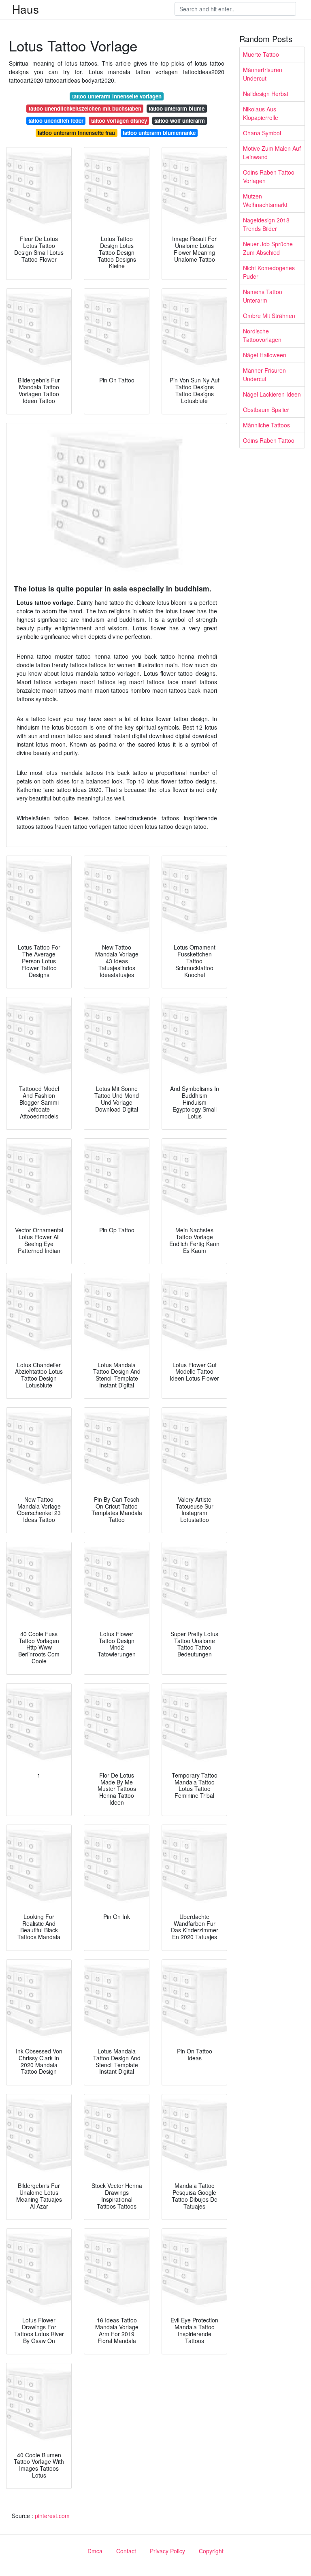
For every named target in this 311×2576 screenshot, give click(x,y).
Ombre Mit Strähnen (269, 316)
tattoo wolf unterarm (180, 121)
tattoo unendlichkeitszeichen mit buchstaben (85, 108)
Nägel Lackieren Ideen (272, 394)
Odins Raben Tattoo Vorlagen (269, 176)
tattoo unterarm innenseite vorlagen (117, 96)
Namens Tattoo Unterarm (263, 296)
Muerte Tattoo (261, 54)
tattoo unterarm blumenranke (159, 133)
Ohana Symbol (262, 133)
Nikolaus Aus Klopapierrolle (261, 113)
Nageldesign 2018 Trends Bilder (266, 224)
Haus (26, 9)
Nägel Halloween (265, 355)
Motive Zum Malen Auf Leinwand (272, 153)
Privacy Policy (167, 2551)
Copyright (211, 2551)
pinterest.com (52, 2516)
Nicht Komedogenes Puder (269, 272)
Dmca (95, 2551)
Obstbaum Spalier (266, 410)
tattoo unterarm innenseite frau (76, 133)
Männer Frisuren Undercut (264, 375)
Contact (126, 2551)
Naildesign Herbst (266, 94)
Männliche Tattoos (266, 425)
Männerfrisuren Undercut (263, 74)
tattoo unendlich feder (56, 121)
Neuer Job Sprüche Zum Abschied (268, 248)
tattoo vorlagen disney (119, 121)
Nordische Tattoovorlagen (262, 335)
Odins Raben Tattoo (269, 440)
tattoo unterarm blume (177, 108)
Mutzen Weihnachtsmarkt (265, 200)
